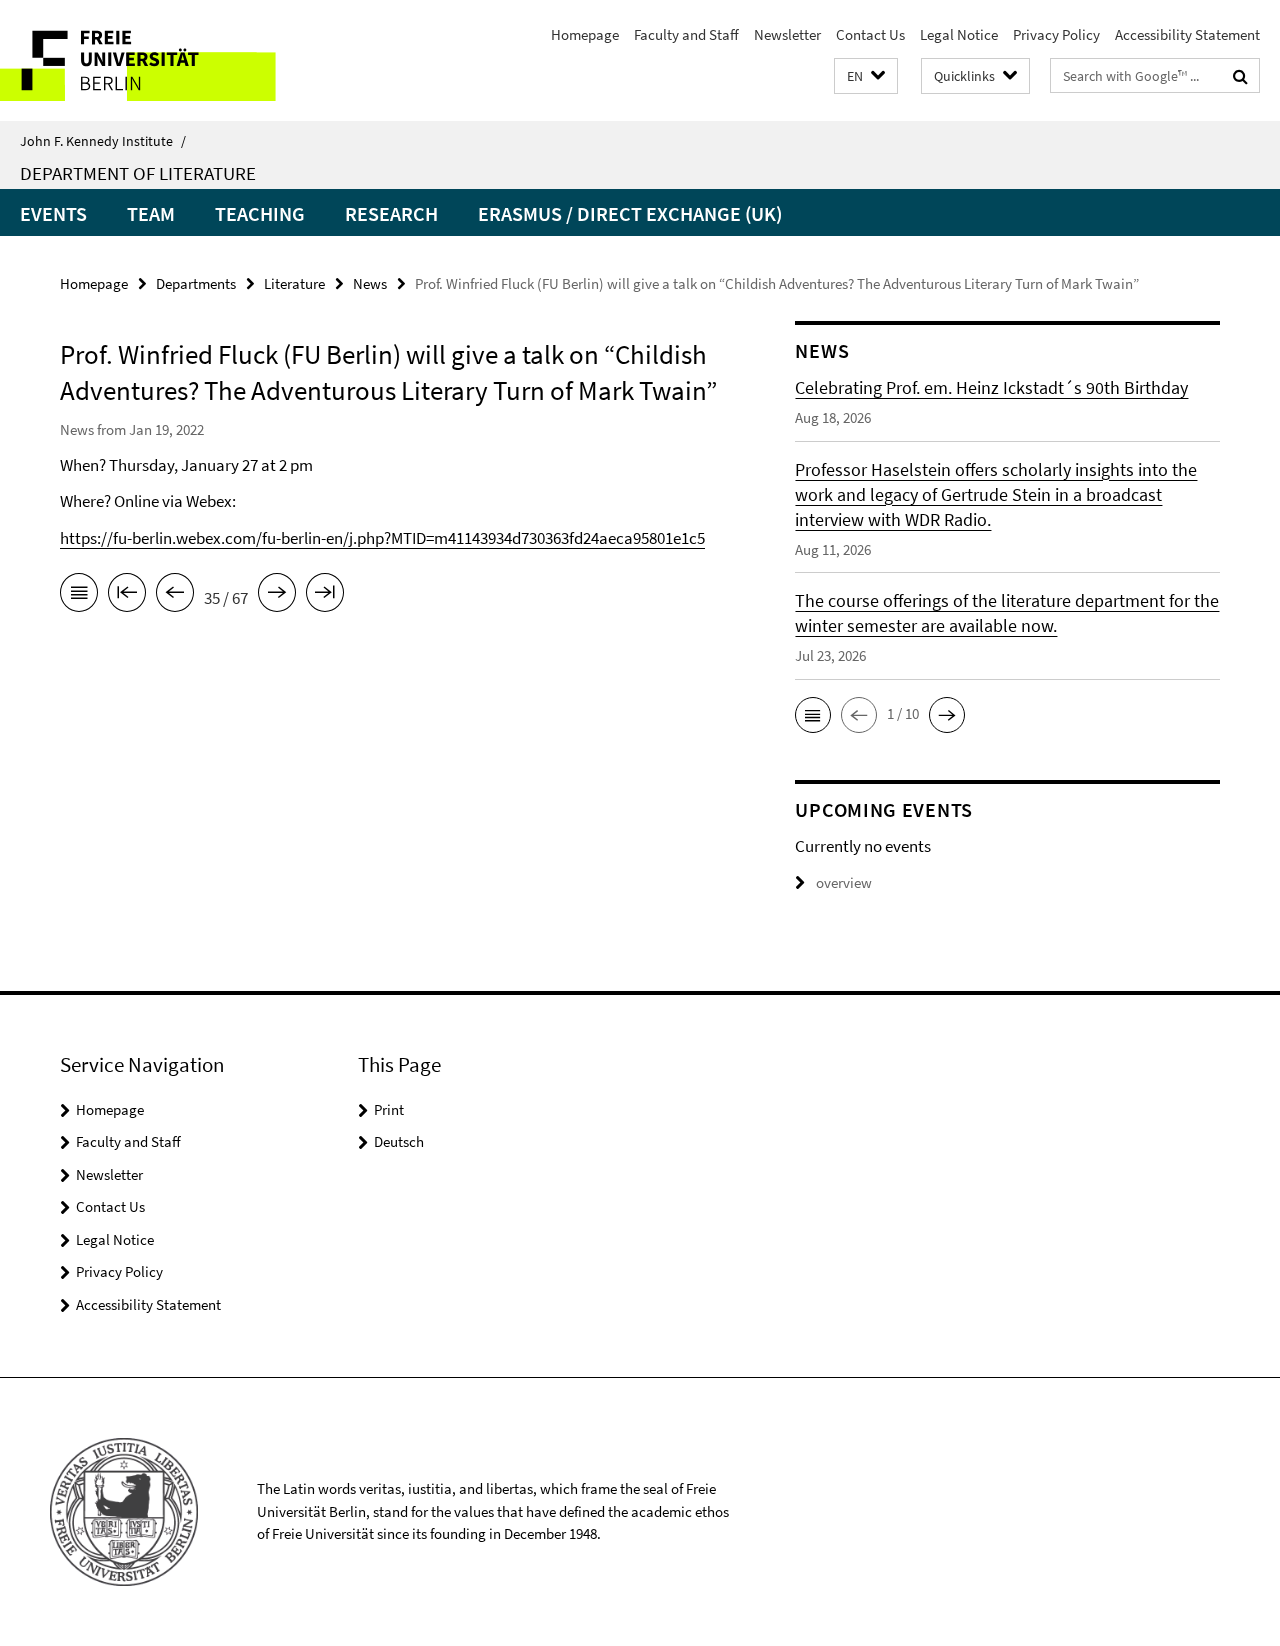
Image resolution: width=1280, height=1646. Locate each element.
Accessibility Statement (1187, 34)
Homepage (585, 34)
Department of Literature (138, 173)
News (370, 283)
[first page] (127, 596)
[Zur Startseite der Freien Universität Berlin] (167, 60)
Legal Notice (959, 34)
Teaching (260, 213)
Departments (196, 283)
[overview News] (79, 596)
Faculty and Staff (686, 34)
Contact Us (870, 34)
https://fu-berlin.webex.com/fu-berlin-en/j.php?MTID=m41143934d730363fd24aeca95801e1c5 (382, 538)
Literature (294, 283)
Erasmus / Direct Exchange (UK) (630, 213)
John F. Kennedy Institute (103, 141)
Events (53, 213)
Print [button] (389, 1109)
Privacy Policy (1056, 34)
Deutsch (399, 1141)
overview (844, 882)
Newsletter (787, 34)
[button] (866, 76)
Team (151, 213)
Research (391, 213)
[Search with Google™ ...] (1240, 76)
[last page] (325, 596)
